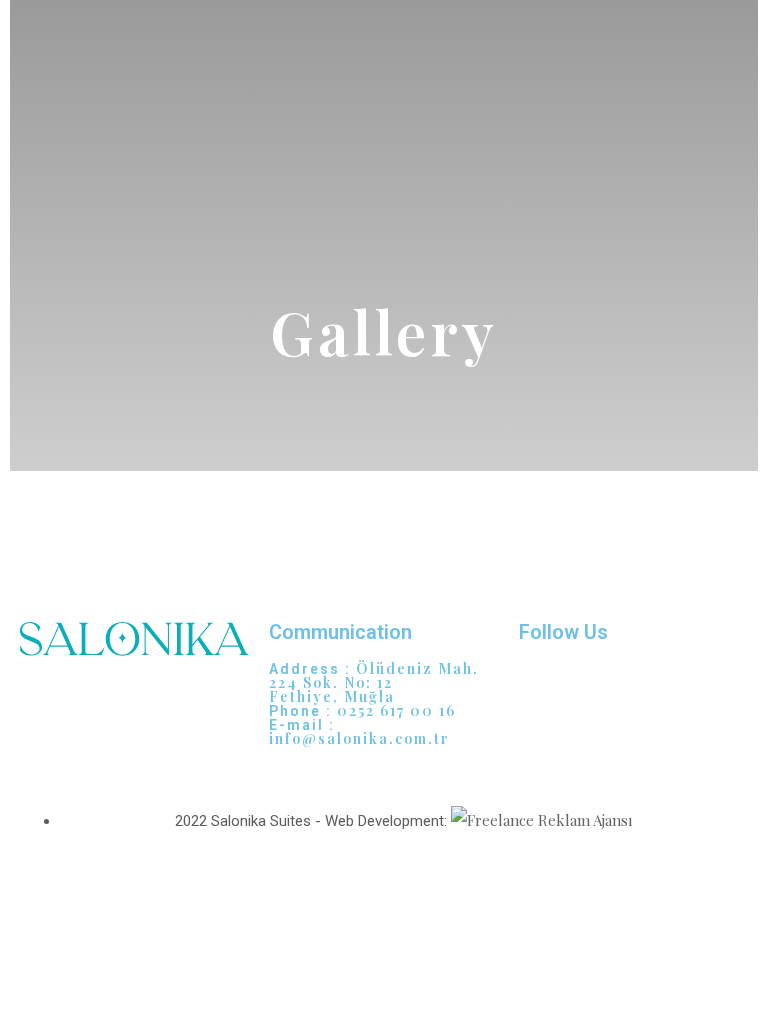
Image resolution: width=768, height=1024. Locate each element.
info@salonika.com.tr (359, 738)
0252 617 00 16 (396, 710)
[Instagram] (544, 687)
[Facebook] (598, 687)
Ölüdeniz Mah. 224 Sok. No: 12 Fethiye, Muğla (374, 682)
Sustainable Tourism (88, 755)
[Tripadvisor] (652, 687)
